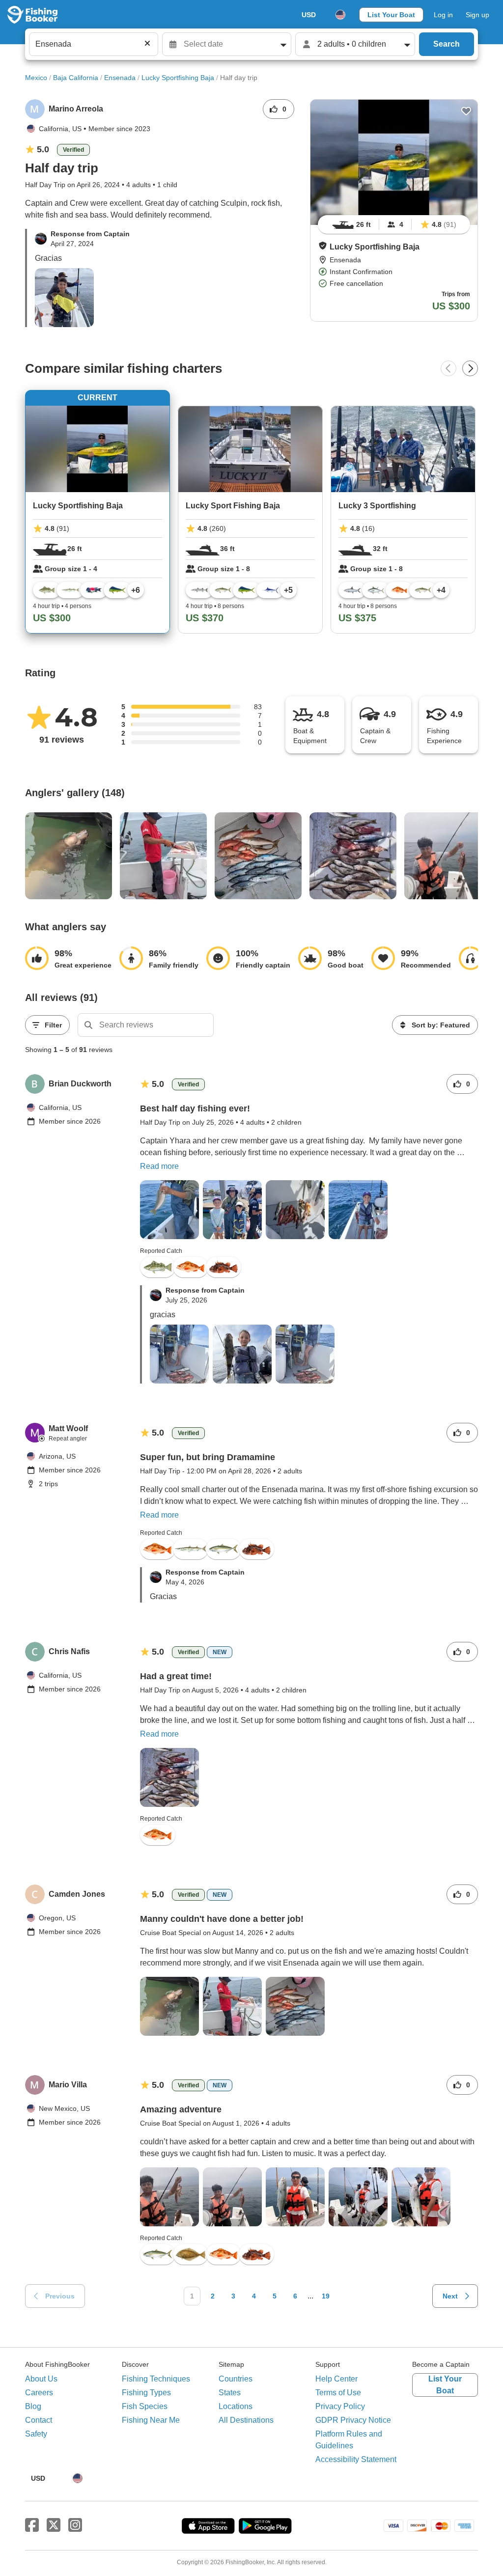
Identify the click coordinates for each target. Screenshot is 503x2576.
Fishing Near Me (151, 2420)
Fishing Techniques (156, 2379)
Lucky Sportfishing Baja (178, 78)
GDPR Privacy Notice (353, 2420)
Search (447, 44)
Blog (33, 2406)
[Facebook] (32, 2525)
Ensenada (120, 78)
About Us (41, 2379)
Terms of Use (338, 2393)
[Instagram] (75, 2525)
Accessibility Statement (356, 2459)
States (230, 2393)
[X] (54, 2525)
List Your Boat (391, 15)
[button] (323, 246)
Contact (39, 2420)
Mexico (36, 78)
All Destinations (246, 2420)
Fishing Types (146, 2393)
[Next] (470, 368)
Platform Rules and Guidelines (349, 2440)
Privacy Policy (340, 2406)
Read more (159, 1166)
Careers (39, 2393)
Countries (236, 2379)
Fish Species (145, 2406)
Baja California (76, 78)
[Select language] (340, 15)
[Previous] (448, 368)
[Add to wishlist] (466, 111)
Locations (236, 2406)
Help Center (336, 2379)
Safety (36, 2434)
